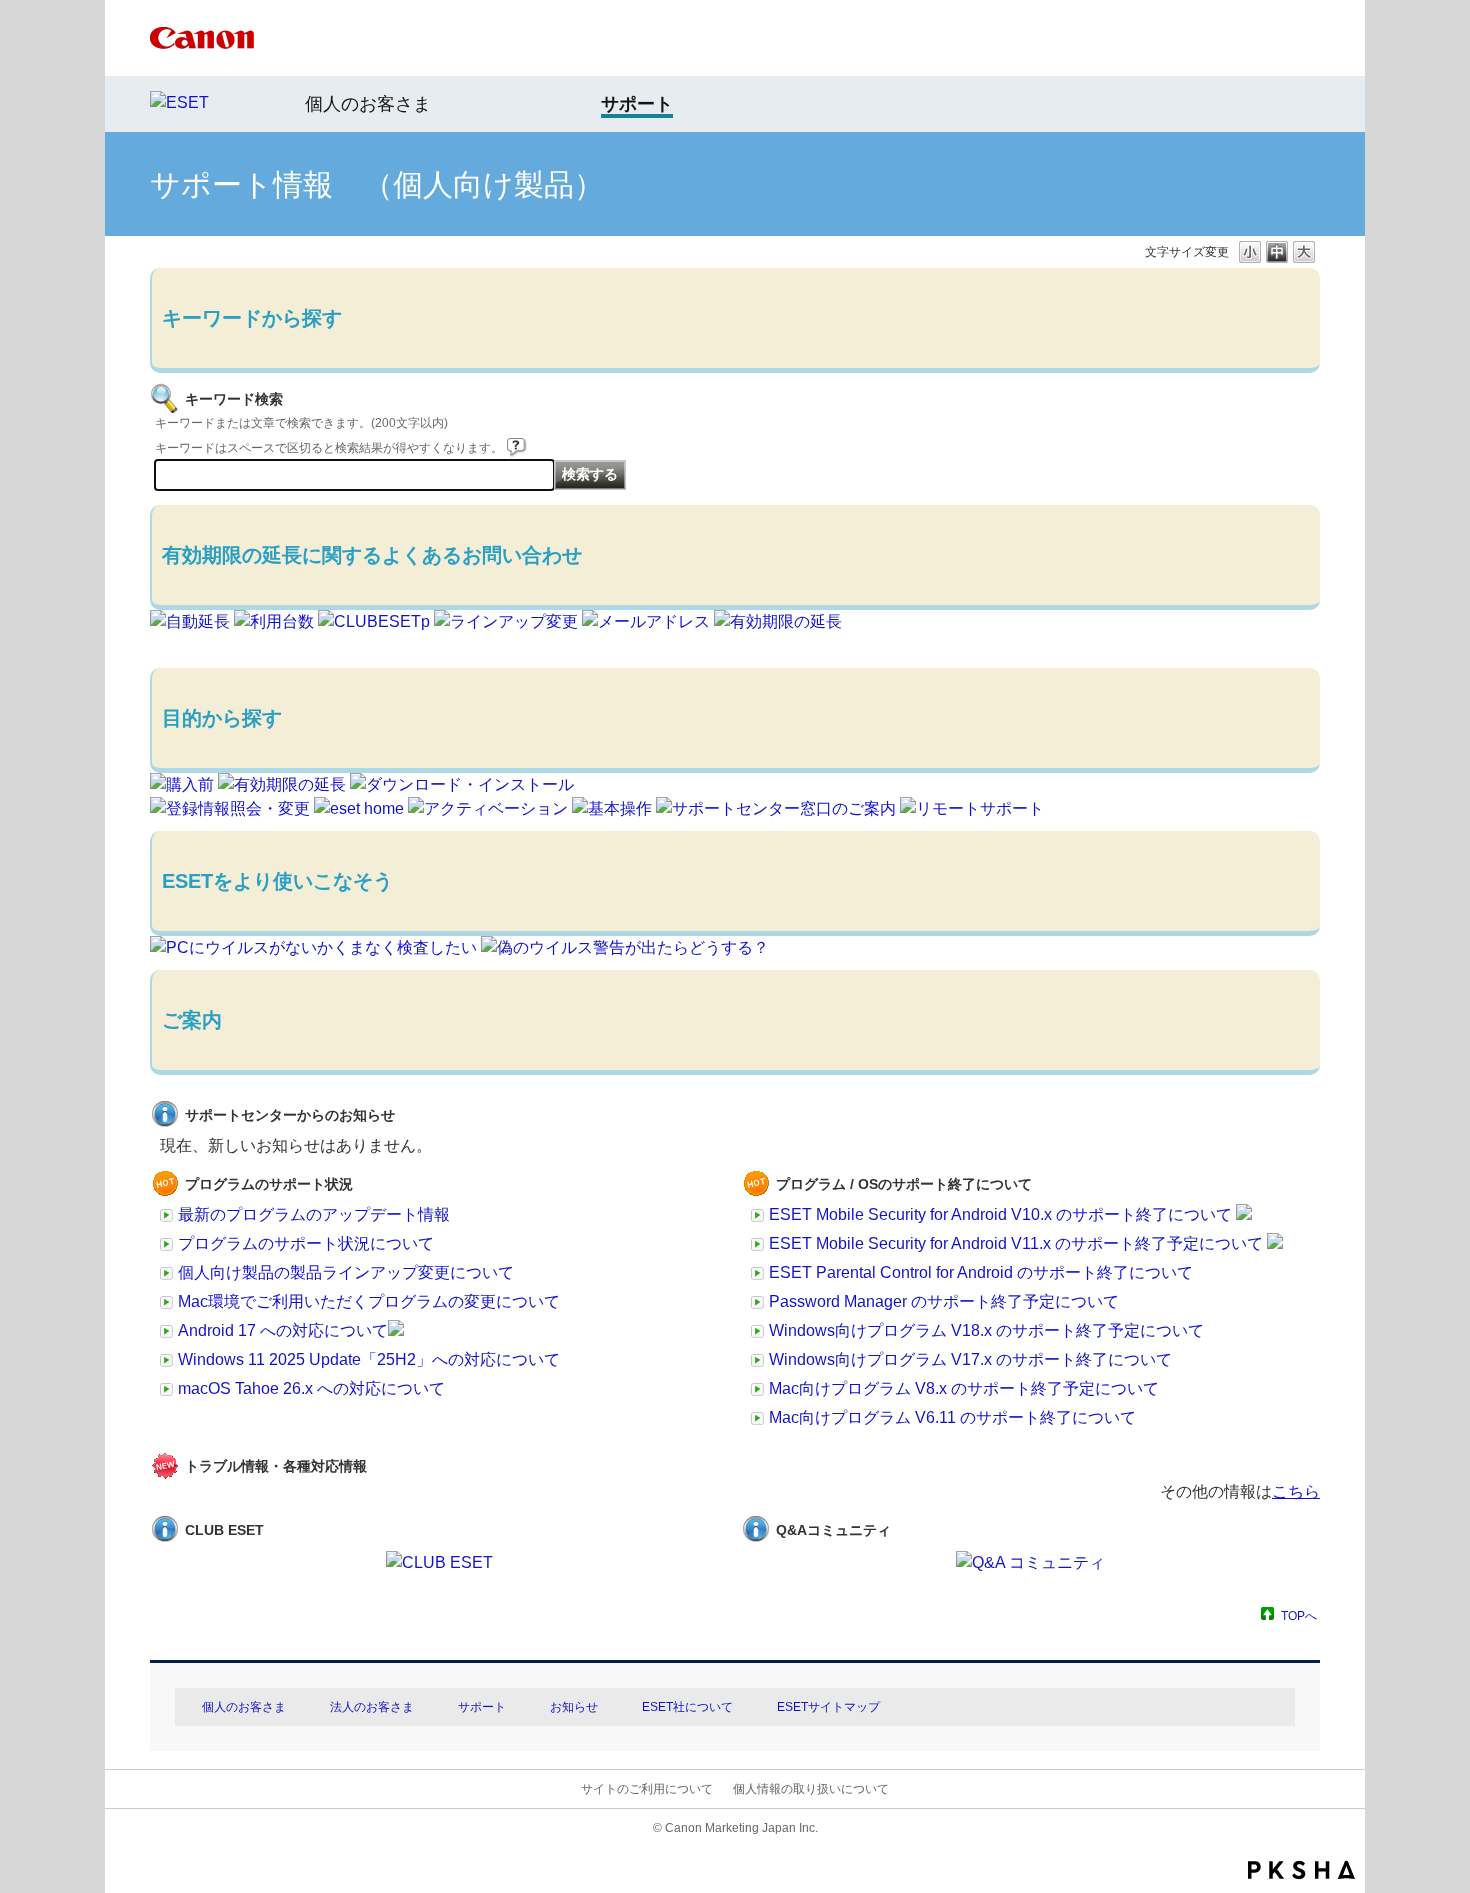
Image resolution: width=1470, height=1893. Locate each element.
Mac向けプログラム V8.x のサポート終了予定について (964, 1388)
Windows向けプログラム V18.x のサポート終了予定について (986, 1330)
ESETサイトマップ (828, 1707)
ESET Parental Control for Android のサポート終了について (981, 1272)
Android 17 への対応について (283, 1330)
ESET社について (687, 1707)
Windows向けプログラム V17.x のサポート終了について (970, 1359)
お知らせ (574, 1707)
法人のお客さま (372, 1707)
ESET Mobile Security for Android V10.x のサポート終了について (1002, 1214)
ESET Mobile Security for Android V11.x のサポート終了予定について (1018, 1243)
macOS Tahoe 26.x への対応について (311, 1388)
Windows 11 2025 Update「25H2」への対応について (369, 1359)
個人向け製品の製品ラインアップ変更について (346, 1272)
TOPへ (1299, 1615)
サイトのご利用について (647, 1789)
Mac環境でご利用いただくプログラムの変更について (369, 1301)
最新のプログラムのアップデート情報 (314, 1214)
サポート (482, 1707)
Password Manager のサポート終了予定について (944, 1301)
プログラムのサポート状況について (306, 1243)
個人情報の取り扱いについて (811, 1789)
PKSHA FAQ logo (1301, 1870)
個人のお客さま (368, 104)
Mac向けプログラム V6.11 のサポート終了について (952, 1417)
